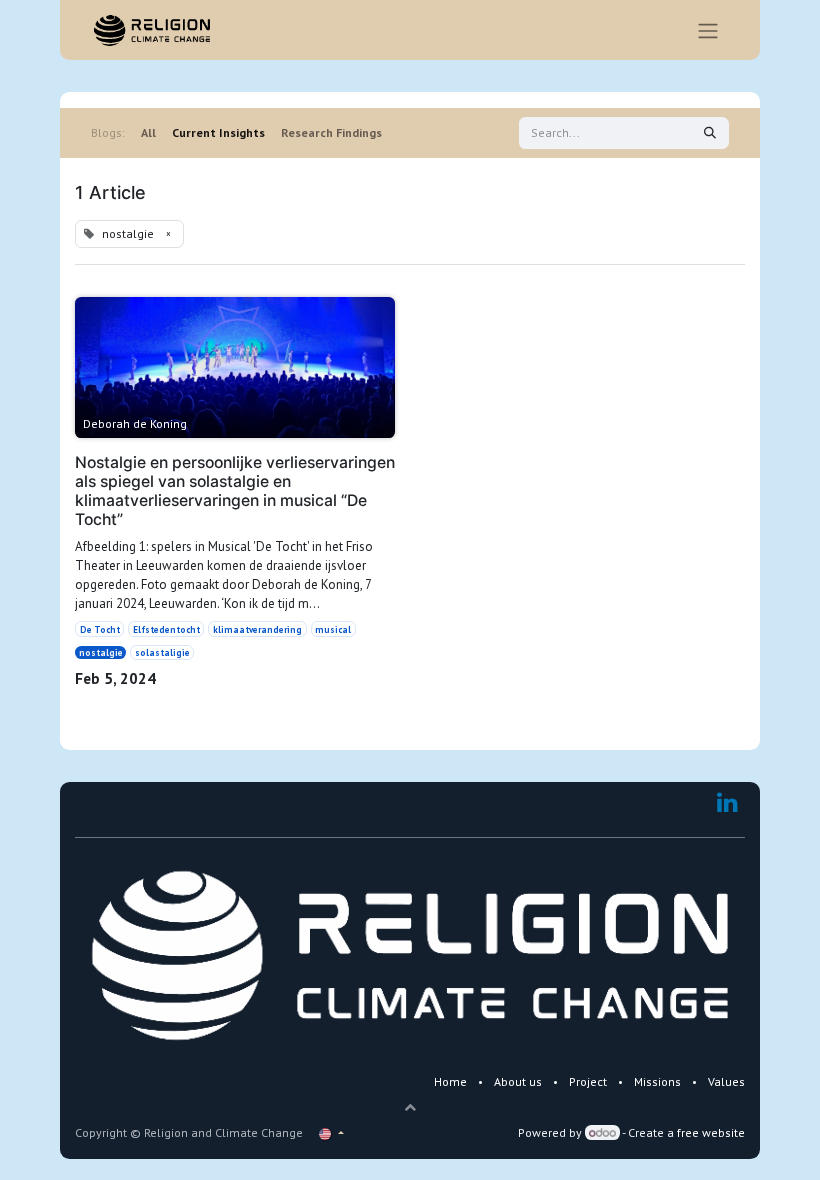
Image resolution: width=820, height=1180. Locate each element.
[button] (410, 1107)
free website (711, 1132)
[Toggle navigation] (708, 30)
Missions (657, 1081)
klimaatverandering (257, 629)
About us (518, 1081)
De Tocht (100, 629)
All (148, 132)
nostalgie (101, 652)
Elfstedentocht (166, 629)
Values (726, 1081)
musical (333, 629)
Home (450, 1081)
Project (588, 1081)
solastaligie (162, 652)
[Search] (710, 133)
